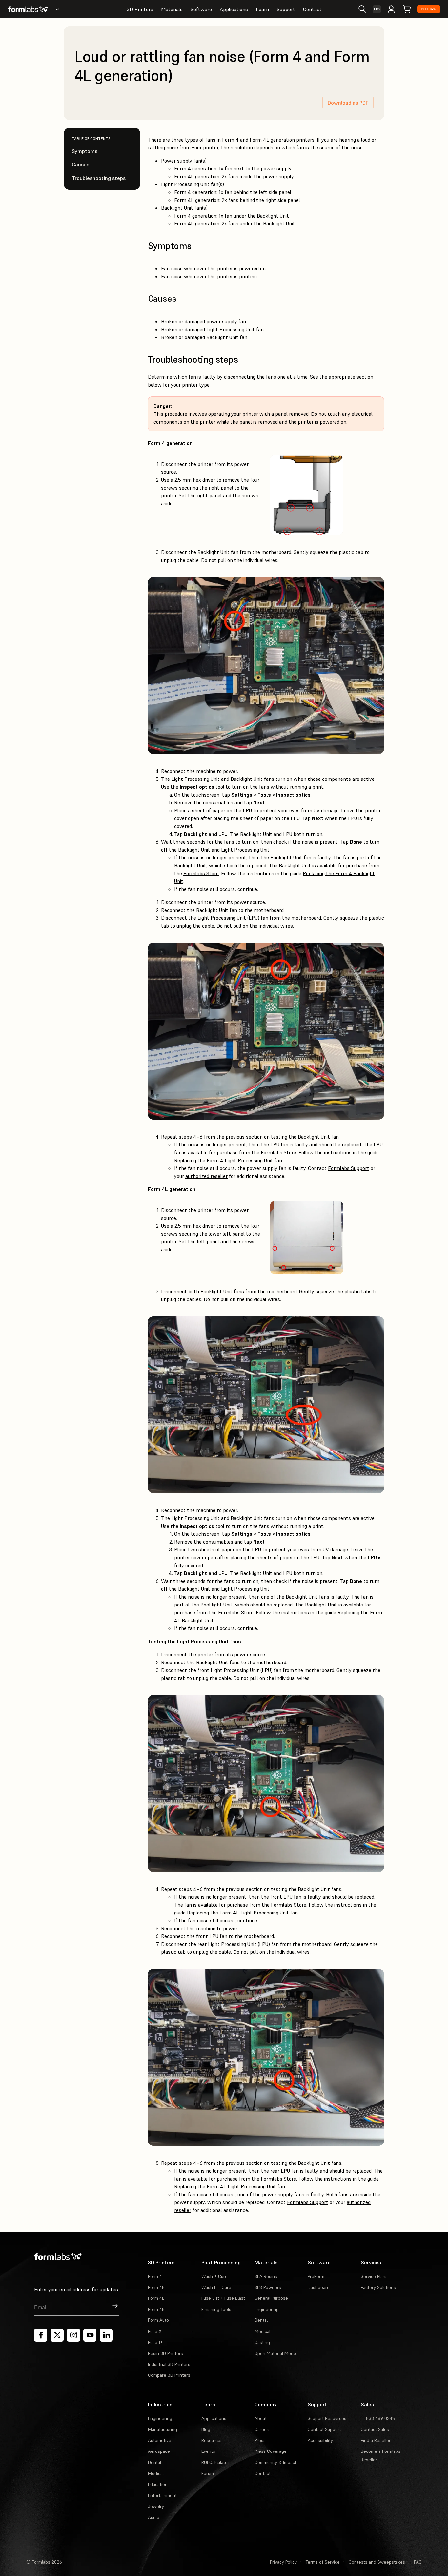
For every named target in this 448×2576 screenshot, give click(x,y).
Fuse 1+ (155, 2342)
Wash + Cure (214, 2276)
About (261, 2418)
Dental (261, 2320)
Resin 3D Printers (165, 2353)
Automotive (160, 2440)
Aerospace (159, 2451)
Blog (206, 2429)
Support (286, 9)
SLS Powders (268, 2287)
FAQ (418, 2562)
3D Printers (140, 9)
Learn (262, 9)
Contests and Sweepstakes (377, 2562)
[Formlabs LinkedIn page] (106, 2335)
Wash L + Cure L (218, 2287)
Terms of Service (323, 2562)
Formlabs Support (349, 1168)
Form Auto (158, 2320)
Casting (262, 2342)
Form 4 (155, 2276)
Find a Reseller (376, 2440)
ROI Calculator (215, 2462)
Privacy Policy (283, 2562)
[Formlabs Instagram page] (73, 2335)
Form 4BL (157, 2309)
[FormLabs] (28, 9)
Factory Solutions (378, 2287)
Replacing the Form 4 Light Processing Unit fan (228, 1160)
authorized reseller (206, 1176)
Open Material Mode (275, 2353)
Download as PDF (348, 103)
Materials (172, 9)
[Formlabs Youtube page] (90, 2335)
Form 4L (156, 2298)
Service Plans (374, 2276)
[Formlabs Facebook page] (41, 2335)
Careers (263, 2429)
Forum (208, 2473)
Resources (212, 2440)
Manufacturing (163, 2429)
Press (260, 2440)
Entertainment (162, 2495)
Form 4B (156, 2287)
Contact (312, 9)
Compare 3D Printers (169, 2375)
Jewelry (156, 2506)
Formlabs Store (201, 873)
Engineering (267, 2309)
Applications (234, 9)
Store (429, 9)
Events (208, 2451)
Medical (262, 2331)
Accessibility (320, 2440)
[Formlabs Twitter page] (57, 2335)
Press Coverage (271, 2451)
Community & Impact (275, 2462)
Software (201, 9)
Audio (154, 2517)
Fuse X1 (155, 2331)
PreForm (316, 2276)
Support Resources (327, 2418)
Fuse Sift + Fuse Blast (223, 2298)
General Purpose (271, 2298)
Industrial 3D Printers (169, 2364)
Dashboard (319, 2287)
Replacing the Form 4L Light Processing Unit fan (242, 1913)
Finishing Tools (216, 2309)
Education (158, 2484)
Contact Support (324, 2429)
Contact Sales (375, 2429)
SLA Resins (266, 2276)
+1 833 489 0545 (378, 2418)
